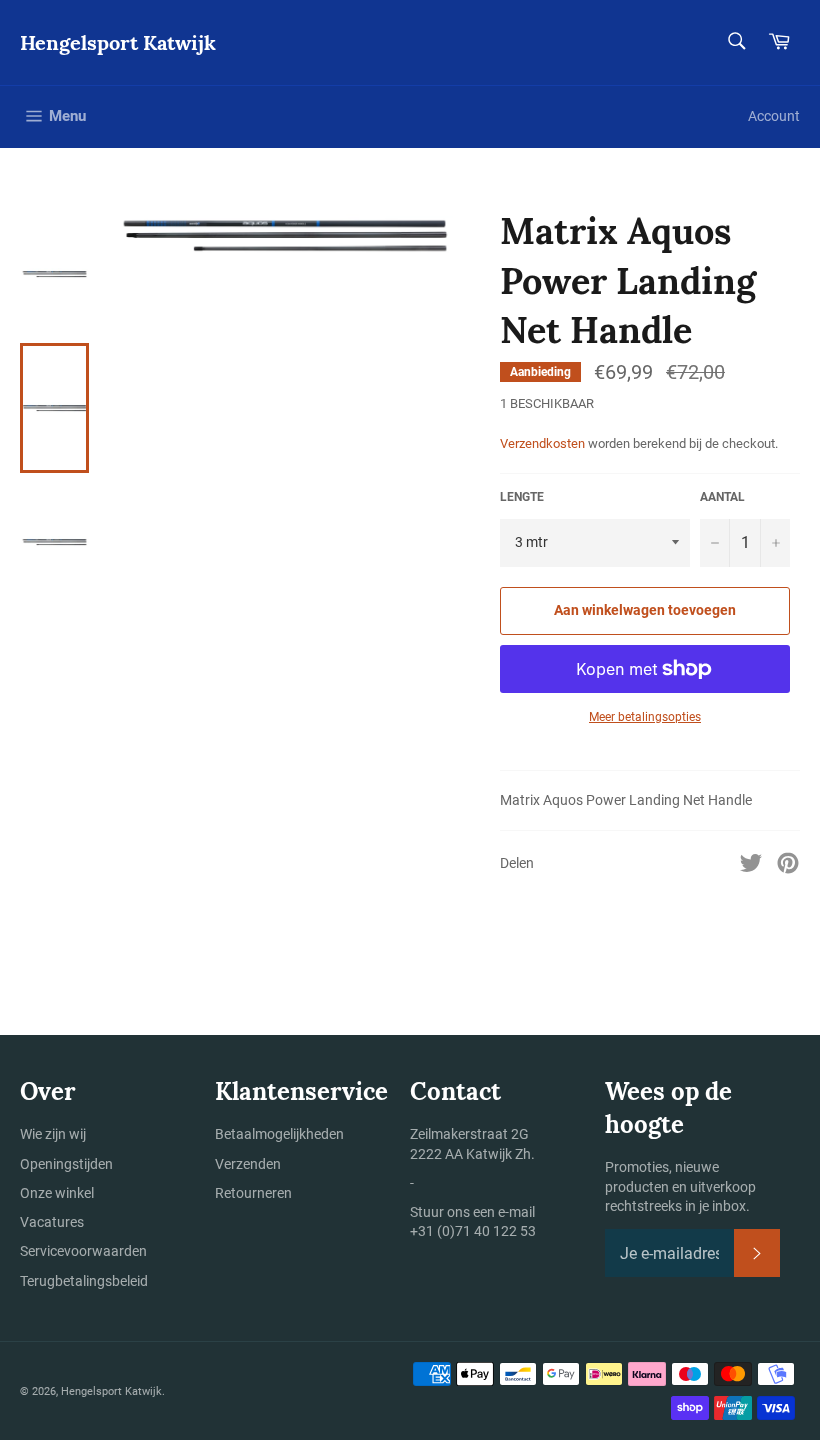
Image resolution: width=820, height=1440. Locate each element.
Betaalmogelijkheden (279, 1134)
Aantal (722, 497)
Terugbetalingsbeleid (84, 1281)
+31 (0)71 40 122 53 (473, 1231)
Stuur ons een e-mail (472, 1212)
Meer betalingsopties (645, 717)
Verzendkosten (542, 443)
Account (774, 116)
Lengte (522, 497)
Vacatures (52, 1222)
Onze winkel (57, 1193)
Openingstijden (66, 1164)
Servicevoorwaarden (83, 1251)
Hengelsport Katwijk (118, 42)
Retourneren (253, 1193)
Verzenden (248, 1164)
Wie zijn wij (53, 1134)
